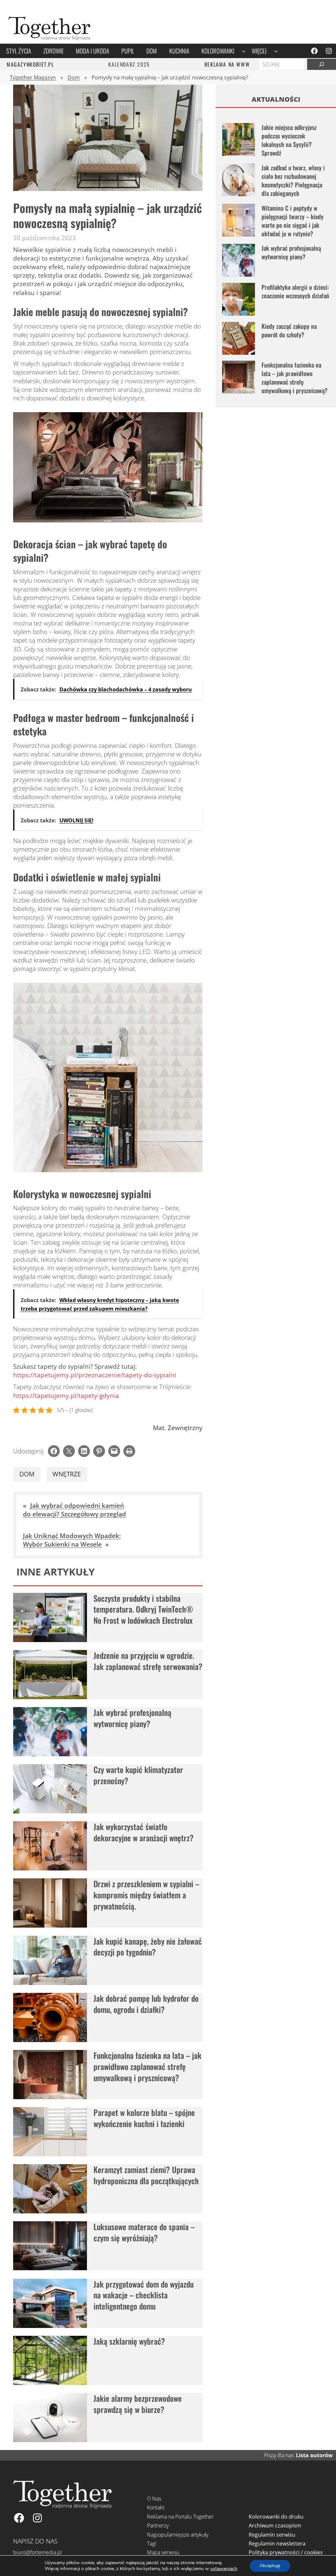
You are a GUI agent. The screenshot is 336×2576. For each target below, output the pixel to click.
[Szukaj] (322, 64)
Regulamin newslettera (277, 2544)
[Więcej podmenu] (276, 51)
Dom (74, 77)
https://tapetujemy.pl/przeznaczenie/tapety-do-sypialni (95, 1375)
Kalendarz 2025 (129, 64)
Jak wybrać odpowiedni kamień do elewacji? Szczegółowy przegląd (74, 1510)
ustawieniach (224, 2569)
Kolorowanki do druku (276, 2517)
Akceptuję (270, 2566)
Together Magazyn (33, 77)
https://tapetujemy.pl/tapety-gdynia (66, 1395)
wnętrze (67, 1474)
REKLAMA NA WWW (227, 64)
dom (27, 1474)
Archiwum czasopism (275, 2525)
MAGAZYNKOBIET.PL (30, 64)
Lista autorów (314, 2455)
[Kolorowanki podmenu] (244, 51)
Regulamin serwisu (272, 2535)
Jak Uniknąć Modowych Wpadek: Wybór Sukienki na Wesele (72, 1540)
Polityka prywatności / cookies (286, 2552)
